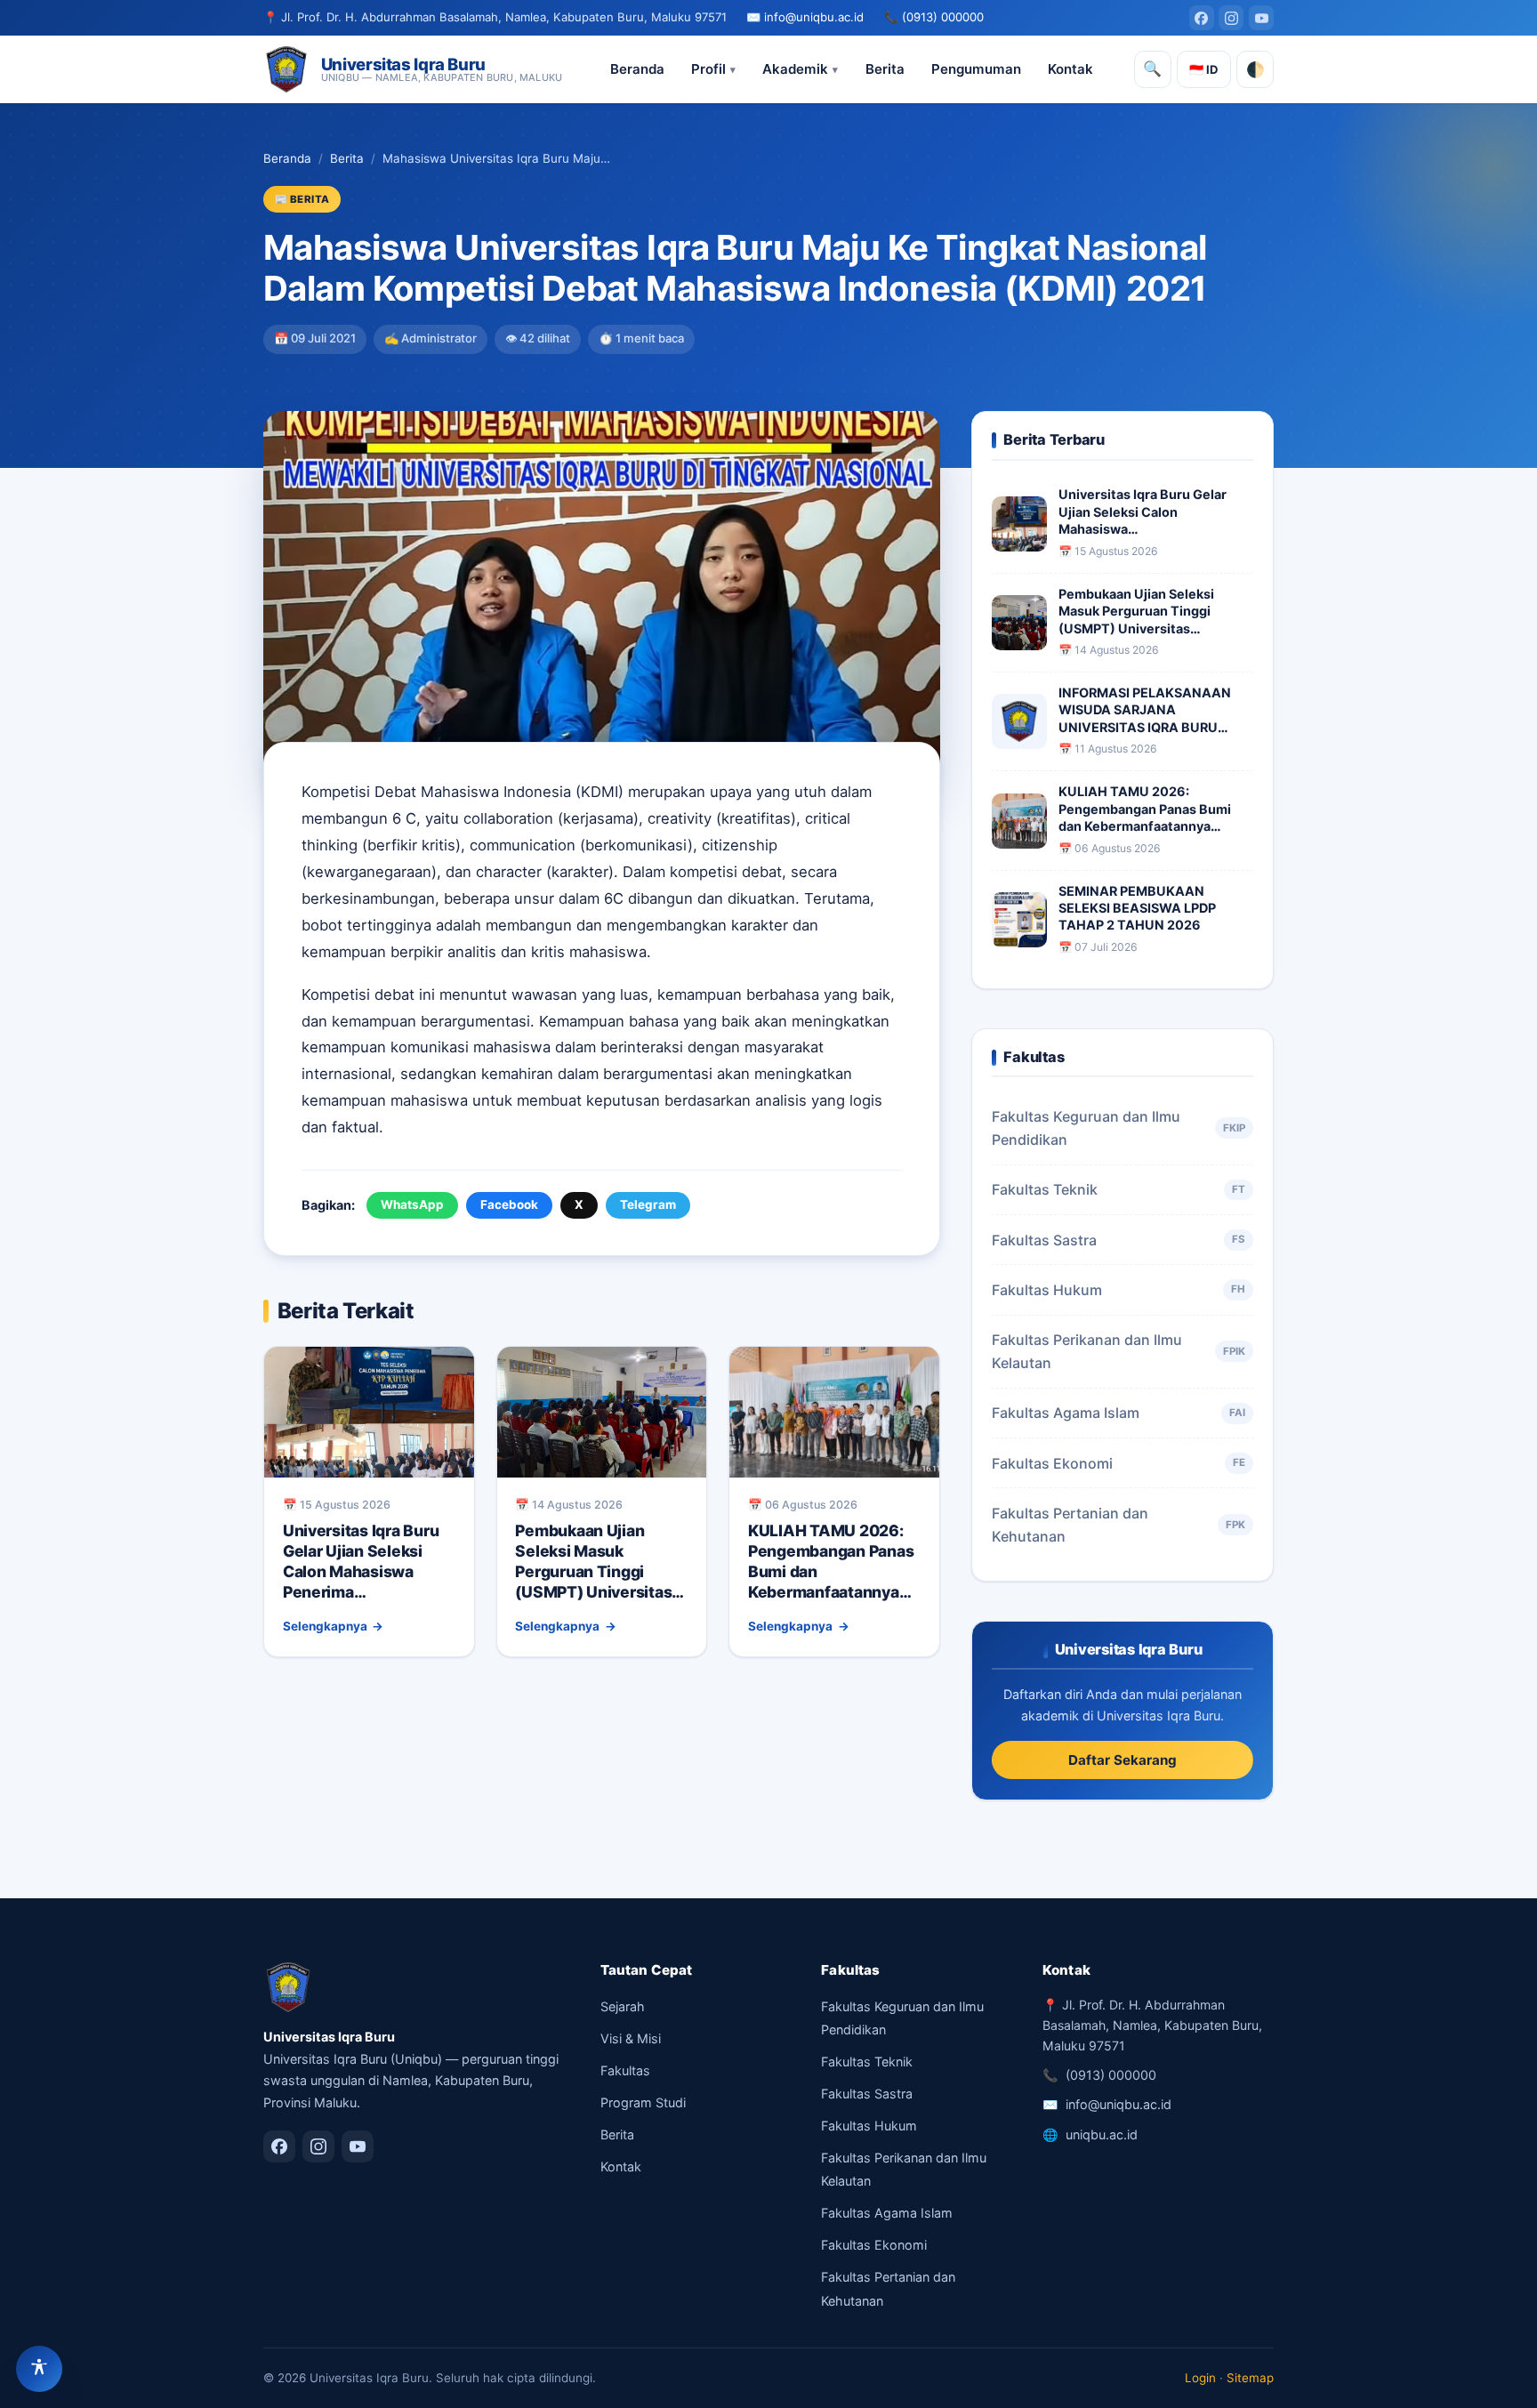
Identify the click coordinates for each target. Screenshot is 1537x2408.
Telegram (648, 1204)
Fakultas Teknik (1118, 1189)
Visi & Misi (631, 2038)
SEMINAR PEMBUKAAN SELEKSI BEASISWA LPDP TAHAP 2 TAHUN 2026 (1137, 908)
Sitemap (1250, 2378)
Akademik (795, 69)
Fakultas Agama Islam (1118, 1413)
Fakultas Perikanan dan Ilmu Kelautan (1118, 1351)
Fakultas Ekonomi (1118, 1463)
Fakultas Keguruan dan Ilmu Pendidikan (1118, 1128)
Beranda (637, 69)
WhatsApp (412, 1204)
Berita (885, 69)
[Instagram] (1231, 18)
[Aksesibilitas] (39, 2369)
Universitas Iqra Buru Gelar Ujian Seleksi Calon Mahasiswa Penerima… (361, 1561)
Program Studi (643, 2102)
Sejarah (623, 2006)
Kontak (1070, 69)
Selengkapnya (325, 1626)
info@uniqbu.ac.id (814, 17)
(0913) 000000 (943, 17)
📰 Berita (302, 199)
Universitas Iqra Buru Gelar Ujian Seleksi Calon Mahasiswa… (1143, 511)
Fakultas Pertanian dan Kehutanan (1118, 1525)
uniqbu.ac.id (1102, 2134)
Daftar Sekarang (1123, 1760)
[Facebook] (1202, 18)
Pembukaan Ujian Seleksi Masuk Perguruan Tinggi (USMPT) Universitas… (600, 1561)
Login (1200, 2378)
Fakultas (625, 2070)
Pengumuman (976, 69)
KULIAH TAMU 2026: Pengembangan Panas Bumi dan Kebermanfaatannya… (1145, 809)
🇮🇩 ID (1204, 69)
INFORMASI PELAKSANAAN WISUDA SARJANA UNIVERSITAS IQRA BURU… (1145, 710)
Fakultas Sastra (1118, 1240)
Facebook (509, 1204)
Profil (708, 69)
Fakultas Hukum (1118, 1290)
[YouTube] (1261, 18)
